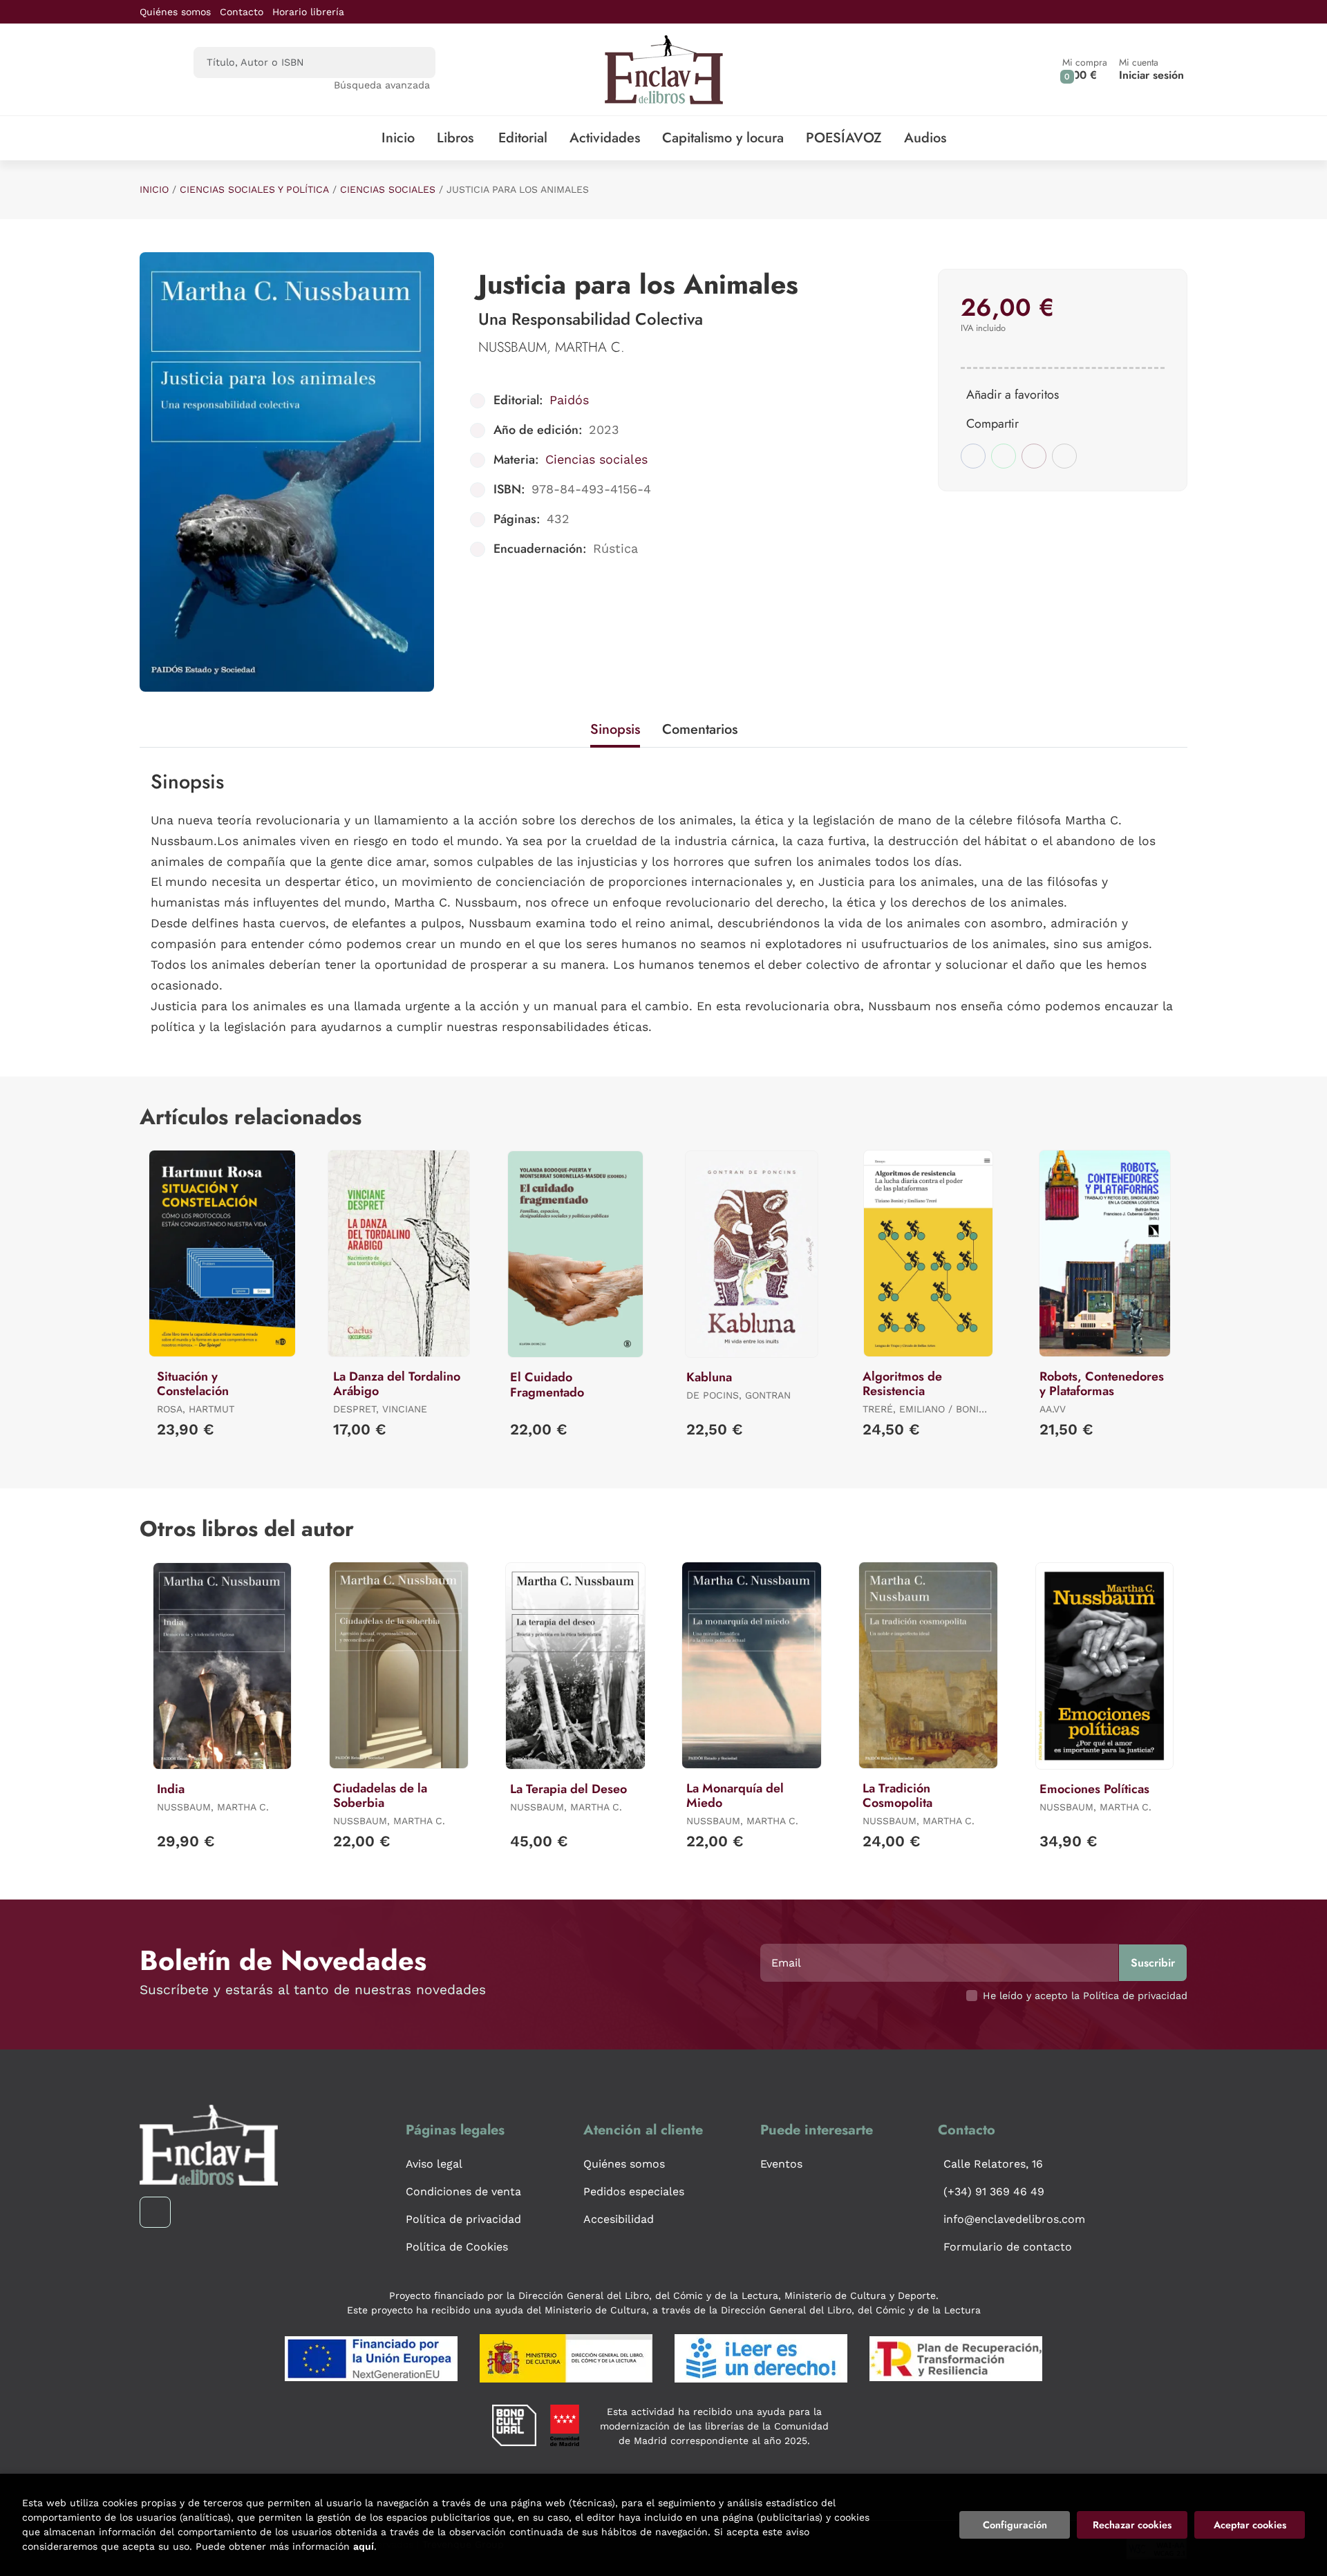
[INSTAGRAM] (155, 2212)
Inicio (154, 189)
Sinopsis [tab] (615, 729)
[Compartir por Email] (1034, 456)
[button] (1085, 69)
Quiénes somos (175, 12)
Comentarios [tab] (700, 729)
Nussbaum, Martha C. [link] (552, 347)
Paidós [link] (569, 400)
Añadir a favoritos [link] (1013, 395)
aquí (364, 2546)
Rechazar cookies (1132, 2525)
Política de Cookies (457, 2247)
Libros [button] (455, 138)
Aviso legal (434, 2164)
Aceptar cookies (1250, 2525)
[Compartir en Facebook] (973, 456)
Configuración (1015, 2525)
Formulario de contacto (1008, 2247)
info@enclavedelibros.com (1014, 2219)
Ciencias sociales (388, 189)
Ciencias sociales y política (254, 189)
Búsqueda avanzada (382, 85)
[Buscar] (413, 63)
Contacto (242, 12)
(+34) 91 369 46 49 (994, 2191)
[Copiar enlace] (1064, 456)
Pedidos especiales (634, 2191)
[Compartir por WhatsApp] (1004, 456)
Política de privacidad (463, 2219)
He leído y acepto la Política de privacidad (1085, 1996)
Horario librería (308, 12)
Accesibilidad (619, 2219)
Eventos (781, 2164)
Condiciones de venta (463, 2191)
